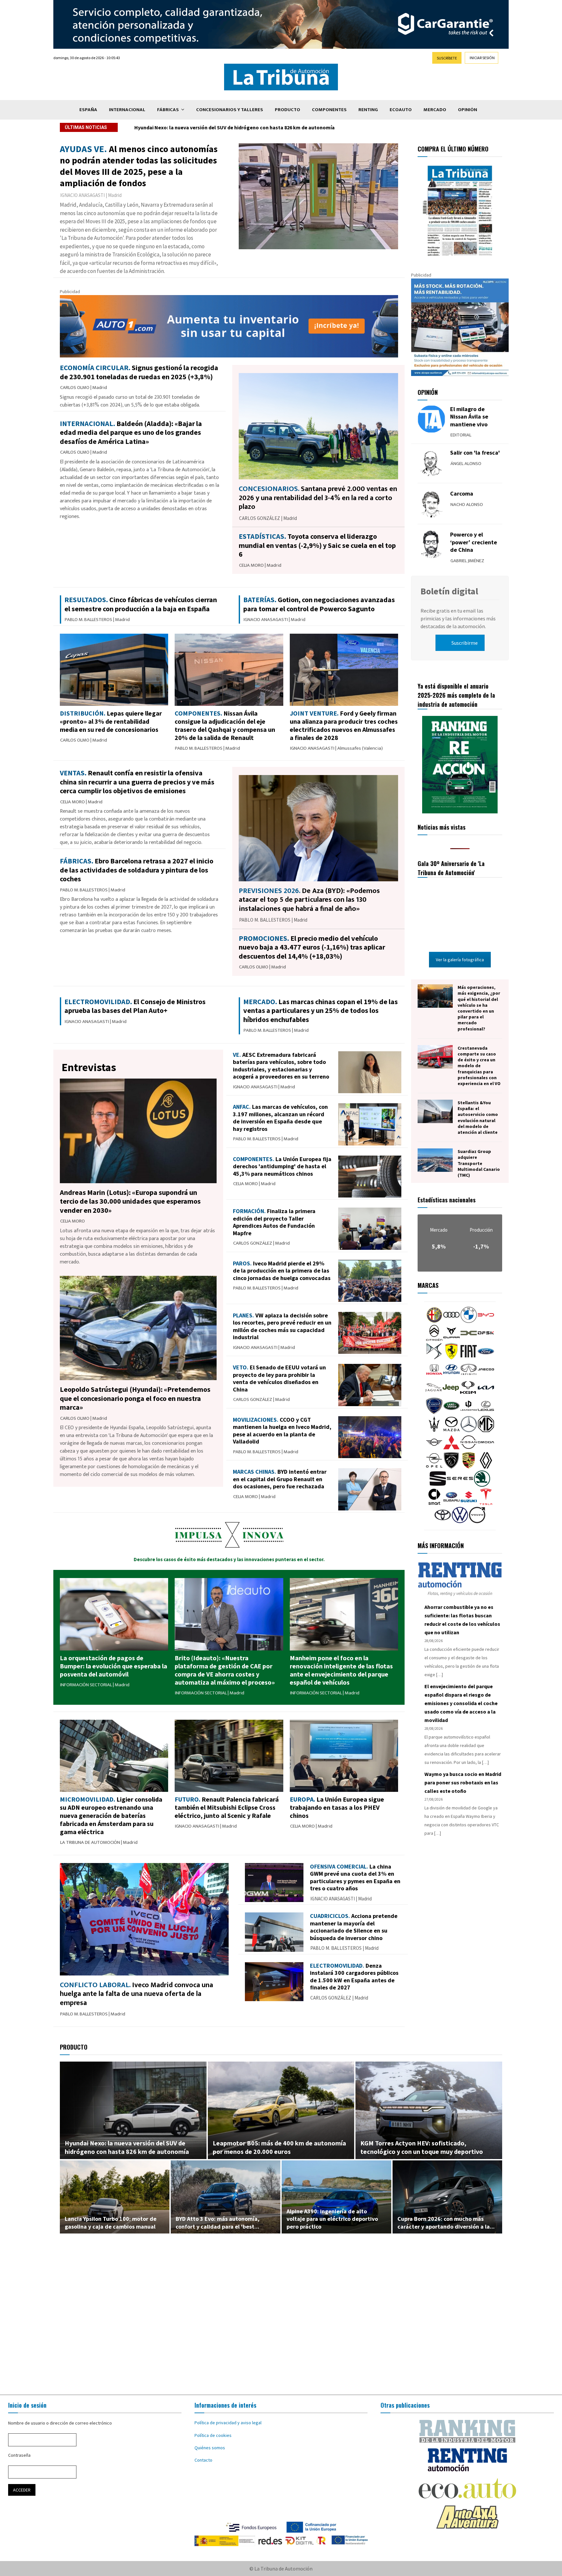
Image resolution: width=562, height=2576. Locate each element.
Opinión (468, 110)
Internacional (127, 110)
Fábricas (168, 110)
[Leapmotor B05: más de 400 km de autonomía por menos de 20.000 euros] (281, 2110)
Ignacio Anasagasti (82, 195)
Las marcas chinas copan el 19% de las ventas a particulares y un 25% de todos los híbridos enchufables (321, 1010)
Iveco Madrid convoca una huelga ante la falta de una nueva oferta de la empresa (136, 1994)
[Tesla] (486, 1503)
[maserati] (434, 1430)
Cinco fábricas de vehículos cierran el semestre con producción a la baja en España (141, 604)
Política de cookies (213, 2435)
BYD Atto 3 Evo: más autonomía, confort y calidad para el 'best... (218, 2222)
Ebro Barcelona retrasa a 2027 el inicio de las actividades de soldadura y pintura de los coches (137, 870)
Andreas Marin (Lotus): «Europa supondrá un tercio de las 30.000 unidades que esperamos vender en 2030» (130, 1201)
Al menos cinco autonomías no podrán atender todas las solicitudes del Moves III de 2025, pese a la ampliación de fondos (139, 166)
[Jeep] (451, 1394)
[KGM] (468, 1394)
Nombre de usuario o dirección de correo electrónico (60, 2423)
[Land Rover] (451, 1412)
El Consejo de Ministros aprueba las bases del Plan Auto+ (135, 1006)
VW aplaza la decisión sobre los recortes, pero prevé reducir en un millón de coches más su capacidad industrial (282, 1326)
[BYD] (486, 1321)
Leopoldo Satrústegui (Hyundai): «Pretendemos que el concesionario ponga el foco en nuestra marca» (135, 1398)
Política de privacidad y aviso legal (228, 2423)
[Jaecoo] (486, 1376)
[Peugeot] (451, 1467)
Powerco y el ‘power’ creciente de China (474, 542)
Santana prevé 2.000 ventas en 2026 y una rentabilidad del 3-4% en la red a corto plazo (318, 498)
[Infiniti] (469, 1376)
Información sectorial (86, 1685)
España (88, 110)
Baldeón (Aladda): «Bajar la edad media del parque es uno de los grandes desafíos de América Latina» (253, 127)
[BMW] (469, 1321)
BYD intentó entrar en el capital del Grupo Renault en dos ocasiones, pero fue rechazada (280, 1479)
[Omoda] (486, 1449)
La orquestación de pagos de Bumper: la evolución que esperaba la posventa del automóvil (114, 1666)
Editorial (461, 435)
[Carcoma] (431, 504)
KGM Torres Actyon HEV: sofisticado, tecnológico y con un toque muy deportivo (422, 2147)
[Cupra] (451, 1340)
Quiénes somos (210, 2448)
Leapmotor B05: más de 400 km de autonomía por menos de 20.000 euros (279, 2147)
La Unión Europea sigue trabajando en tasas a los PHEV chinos (337, 1807)
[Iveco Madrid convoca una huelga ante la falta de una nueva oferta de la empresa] (144, 1919)
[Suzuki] (469, 1503)
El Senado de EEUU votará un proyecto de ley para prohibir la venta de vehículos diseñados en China (279, 1378)
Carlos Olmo (75, 388)
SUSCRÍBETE (447, 58)
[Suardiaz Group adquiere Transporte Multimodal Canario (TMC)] (435, 1160)
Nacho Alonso (467, 505)
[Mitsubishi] (451, 1449)
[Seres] (460, 1485)
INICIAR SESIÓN (482, 58)
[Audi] (451, 1321)
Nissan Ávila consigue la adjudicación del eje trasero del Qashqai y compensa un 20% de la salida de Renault (225, 725)
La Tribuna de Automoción (90, 1842)
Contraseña (19, 2455)
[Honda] (434, 1376)
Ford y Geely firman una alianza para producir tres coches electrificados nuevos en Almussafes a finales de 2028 (344, 725)
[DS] (434, 1358)
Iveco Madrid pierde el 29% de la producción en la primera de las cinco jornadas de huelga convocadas (282, 1271)
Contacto (203, 2460)
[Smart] (434, 1503)
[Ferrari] (451, 1358)
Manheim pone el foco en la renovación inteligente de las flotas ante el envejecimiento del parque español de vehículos (341, 1670)
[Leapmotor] (469, 1412)
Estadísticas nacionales (447, 1200)
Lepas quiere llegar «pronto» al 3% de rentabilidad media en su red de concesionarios (111, 721)
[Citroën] (434, 1340)
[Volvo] (477, 1521)
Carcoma (462, 493)
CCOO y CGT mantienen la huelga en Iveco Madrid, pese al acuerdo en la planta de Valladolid (282, 1431)
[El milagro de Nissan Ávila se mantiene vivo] (431, 419)
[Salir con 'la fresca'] (431, 463)
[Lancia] (434, 1412)
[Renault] (486, 1467)
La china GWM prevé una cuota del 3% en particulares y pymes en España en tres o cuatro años (355, 1877)
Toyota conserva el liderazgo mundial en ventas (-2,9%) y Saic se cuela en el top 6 (317, 545)
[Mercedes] (469, 1430)
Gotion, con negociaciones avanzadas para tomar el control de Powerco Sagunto (319, 604)
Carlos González (260, 518)
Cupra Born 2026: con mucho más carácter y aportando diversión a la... (446, 2222)
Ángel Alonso (466, 464)
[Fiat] (469, 1358)
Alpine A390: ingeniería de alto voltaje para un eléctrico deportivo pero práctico (332, 2219)
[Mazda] (451, 1430)
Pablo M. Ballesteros (88, 620)
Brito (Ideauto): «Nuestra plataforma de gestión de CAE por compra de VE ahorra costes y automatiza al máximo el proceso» (225, 1670)
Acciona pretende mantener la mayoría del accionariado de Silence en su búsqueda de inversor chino (354, 1927)
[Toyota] (443, 1521)
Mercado (435, 110)
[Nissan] (469, 1449)
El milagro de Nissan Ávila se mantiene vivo (469, 417)
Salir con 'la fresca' (475, 453)
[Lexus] (486, 1412)
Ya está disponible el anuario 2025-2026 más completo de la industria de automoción (456, 695)
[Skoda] (482, 1485)
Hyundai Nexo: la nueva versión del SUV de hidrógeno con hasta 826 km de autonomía (127, 2147)
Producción (481, 1230)
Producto (288, 110)
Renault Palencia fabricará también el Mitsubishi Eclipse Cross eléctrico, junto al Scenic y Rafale (227, 1807)
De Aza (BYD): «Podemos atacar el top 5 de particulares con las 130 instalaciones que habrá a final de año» (309, 900)
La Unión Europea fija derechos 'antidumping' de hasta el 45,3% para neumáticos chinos (282, 1166)
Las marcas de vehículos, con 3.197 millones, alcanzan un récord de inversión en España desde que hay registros (280, 1118)
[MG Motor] (486, 1430)
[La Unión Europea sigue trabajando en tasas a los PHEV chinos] (344, 1756)
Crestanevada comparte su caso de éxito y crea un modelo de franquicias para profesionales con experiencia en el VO (479, 1066)
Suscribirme (465, 643)
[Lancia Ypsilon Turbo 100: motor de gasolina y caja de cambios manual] (115, 2197)
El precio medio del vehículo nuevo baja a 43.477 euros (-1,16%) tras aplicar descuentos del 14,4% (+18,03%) (312, 947)
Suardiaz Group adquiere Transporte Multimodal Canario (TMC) (479, 1163)
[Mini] (434, 1449)
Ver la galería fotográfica (460, 960)
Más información (441, 1546)
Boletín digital (449, 591)
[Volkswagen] (460, 1521)
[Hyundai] (451, 1376)
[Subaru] (451, 1503)
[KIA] (486, 1394)
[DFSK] (486, 1340)
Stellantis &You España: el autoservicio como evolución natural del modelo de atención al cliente (478, 1117)
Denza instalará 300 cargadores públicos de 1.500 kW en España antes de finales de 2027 (354, 1977)
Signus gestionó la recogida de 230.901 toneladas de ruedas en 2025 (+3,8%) (139, 372)
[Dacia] (469, 1340)
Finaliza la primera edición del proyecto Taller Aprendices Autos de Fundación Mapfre (274, 1222)
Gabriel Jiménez (467, 561)
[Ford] (486, 1358)
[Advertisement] (281, 2304)
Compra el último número (453, 149)
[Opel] (434, 1467)
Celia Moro (251, 565)
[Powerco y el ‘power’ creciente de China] (431, 544)
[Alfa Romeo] (434, 1321)
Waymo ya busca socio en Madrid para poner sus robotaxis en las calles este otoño (463, 1782)
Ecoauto (401, 110)
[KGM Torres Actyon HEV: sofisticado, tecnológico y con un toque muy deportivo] (429, 2110)
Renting (368, 110)
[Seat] (438, 1485)
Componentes (329, 110)
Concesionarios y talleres (230, 110)
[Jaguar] (434, 1394)
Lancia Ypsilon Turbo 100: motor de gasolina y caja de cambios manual (111, 2222)
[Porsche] (469, 1467)
